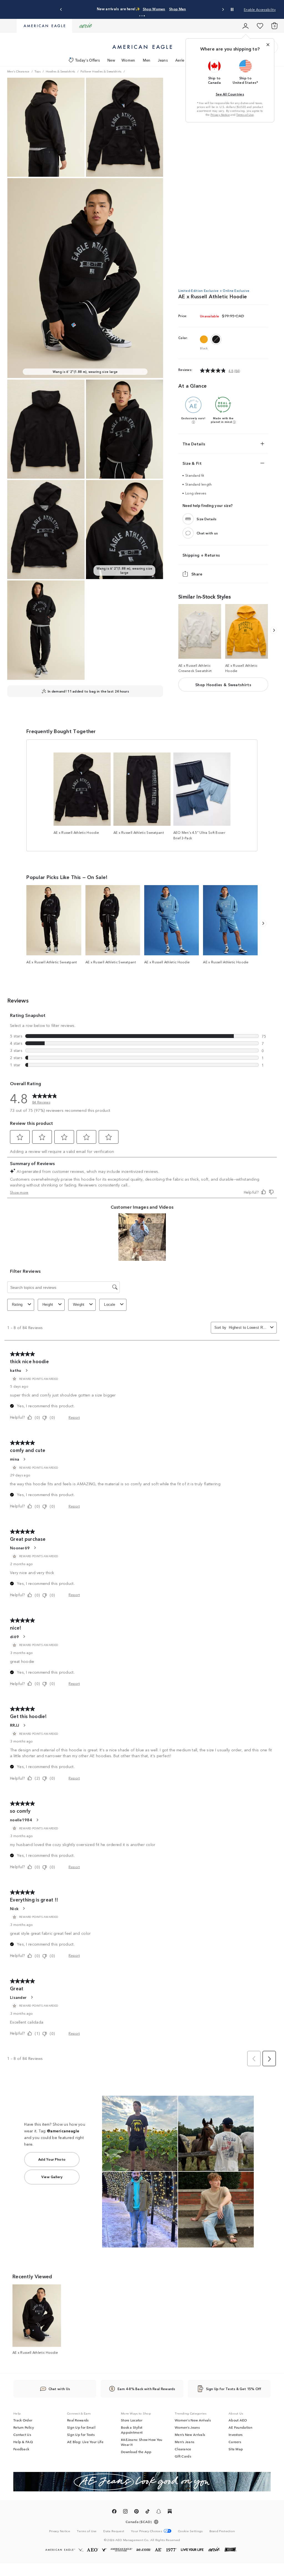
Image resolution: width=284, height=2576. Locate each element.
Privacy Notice (220, 115)
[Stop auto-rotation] (232, 9)
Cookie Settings (190, 2531)
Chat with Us (59, 2389)
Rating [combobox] (17, 1305)
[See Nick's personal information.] (24, 1908)
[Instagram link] (125, 2512)
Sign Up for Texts (81, 2434)
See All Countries (230, 94)
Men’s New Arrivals (190, 2434)
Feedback (21, 2449)
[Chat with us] (188, 533)
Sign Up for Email (81, 2427)
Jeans (163, 60)
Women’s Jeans (187, 2427)
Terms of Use (245, 115)
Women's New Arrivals (193, 2420)
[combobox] (248, 1328)
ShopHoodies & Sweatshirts (223, 685)
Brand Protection (222, 2531)
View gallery (52, 2177)
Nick (14, 1908)
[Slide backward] (274, 630)
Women (128, 60)
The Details (194, 444)
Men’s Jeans (184, 2442)
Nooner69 (20, 1548)
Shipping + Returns (201, 555)
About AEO (238, 2420)
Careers (235, 2442)
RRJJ (15, 1725)
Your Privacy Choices (146, 2531)
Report (74, 1417)
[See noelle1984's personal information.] (37, 1820)
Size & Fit (192, 463)
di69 (14, 1636)
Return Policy (24, 2427)
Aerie (180, 60)
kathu (16, 1370)
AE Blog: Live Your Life (85, 2442)
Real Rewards (78, 2420)
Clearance (183, 2449)
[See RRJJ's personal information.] (24, 1725)
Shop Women (154, 9)
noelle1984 (21, 1820)
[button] (140, 16)
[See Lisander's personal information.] (32, 1997)
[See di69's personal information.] (24, 1636)
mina (15, 1459)
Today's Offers (88, 60)
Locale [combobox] (110, 1305)
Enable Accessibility (260, 9)
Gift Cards (183, 2456)
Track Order (23, 2420)
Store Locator (132, 2420)
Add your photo (52, 2159)
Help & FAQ (23, 2442)
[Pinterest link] (136, 2512)
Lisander (18, 1997)
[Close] (268, 45)
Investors (236, 2434)
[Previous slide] (61, 10)
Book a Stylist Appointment (132, 2430)
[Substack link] (170, 2512)
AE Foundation (240, 2427)
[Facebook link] (114, 2512)
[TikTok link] (148, 2512)
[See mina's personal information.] (24, 1459)
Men (147, 60)
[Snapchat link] (159, 2512)
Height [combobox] (48, 1305)
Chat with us (207, 533)
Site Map (236, 2449)
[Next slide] (223, 10)
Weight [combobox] (79, 1305)
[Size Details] (188, 519)
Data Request (114, 2531)
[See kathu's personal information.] (26, 1370)
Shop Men (177, 9)
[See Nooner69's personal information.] (35, 1548)
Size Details (207, 519)
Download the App (136, 2452)
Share (197, 574)
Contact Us (22, 2434)
